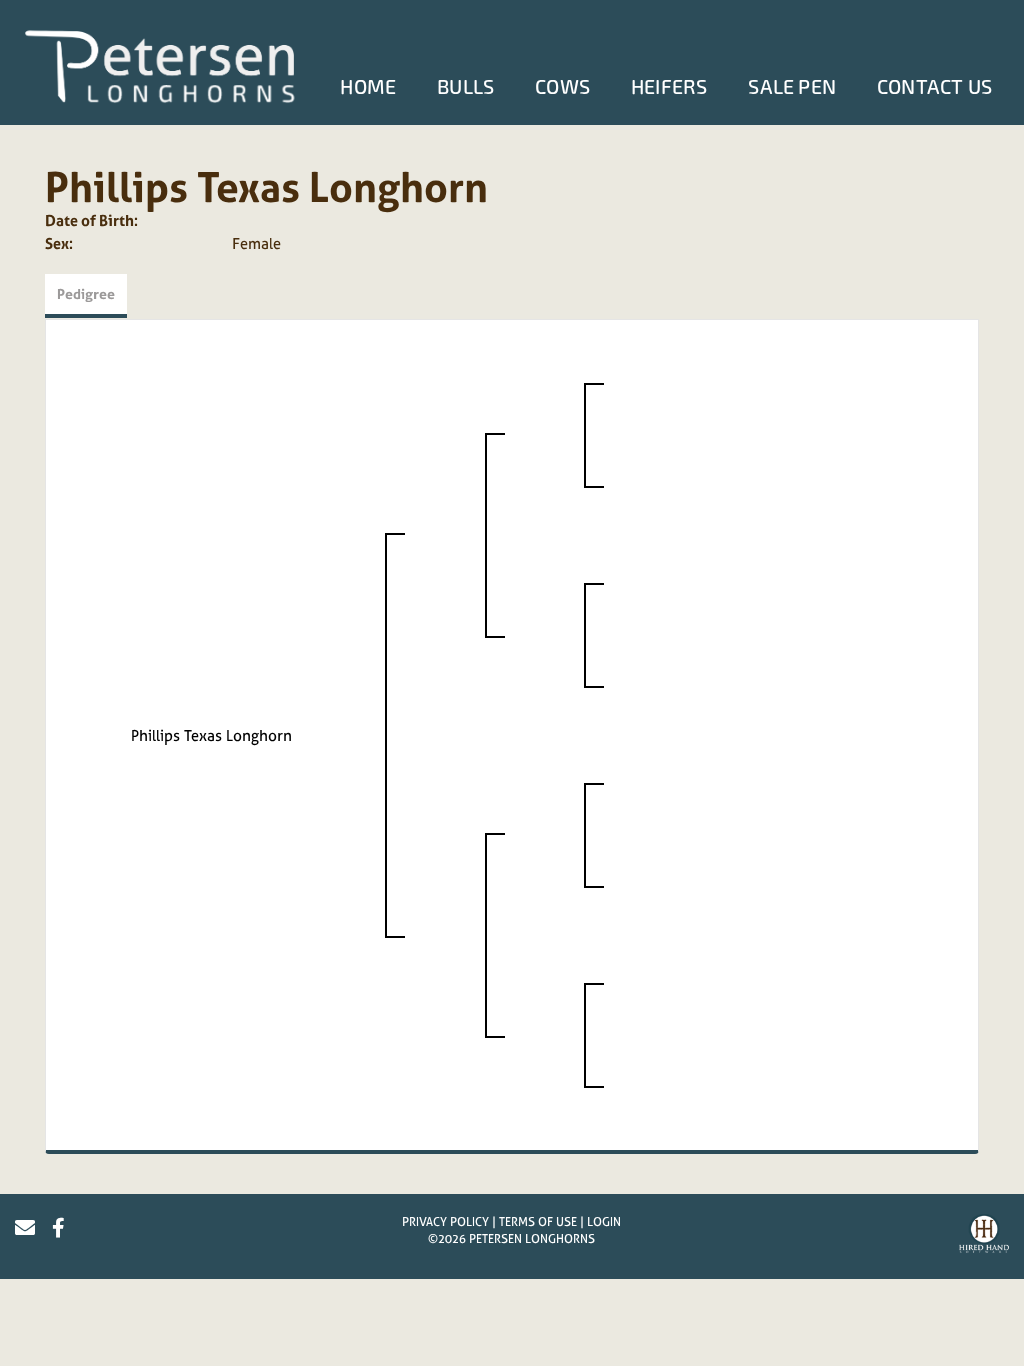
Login (604, 1222)
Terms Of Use (538, 1222)
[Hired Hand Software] (984, 1236)
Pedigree (86, 293)
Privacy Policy (445, 1222)
